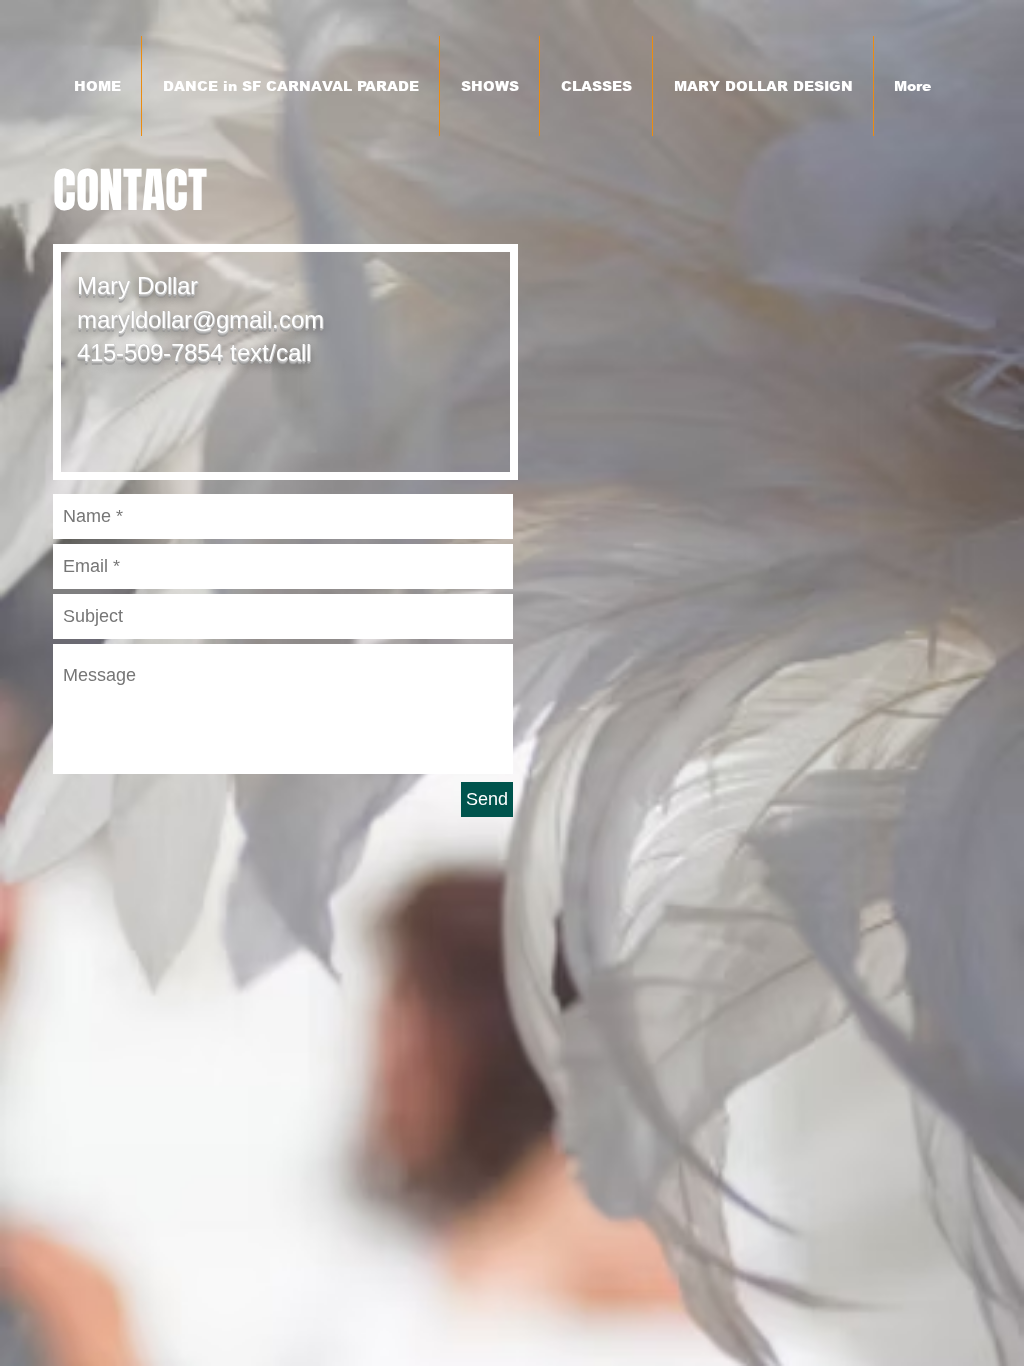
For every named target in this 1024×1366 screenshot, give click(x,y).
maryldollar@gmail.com (200, 319)
